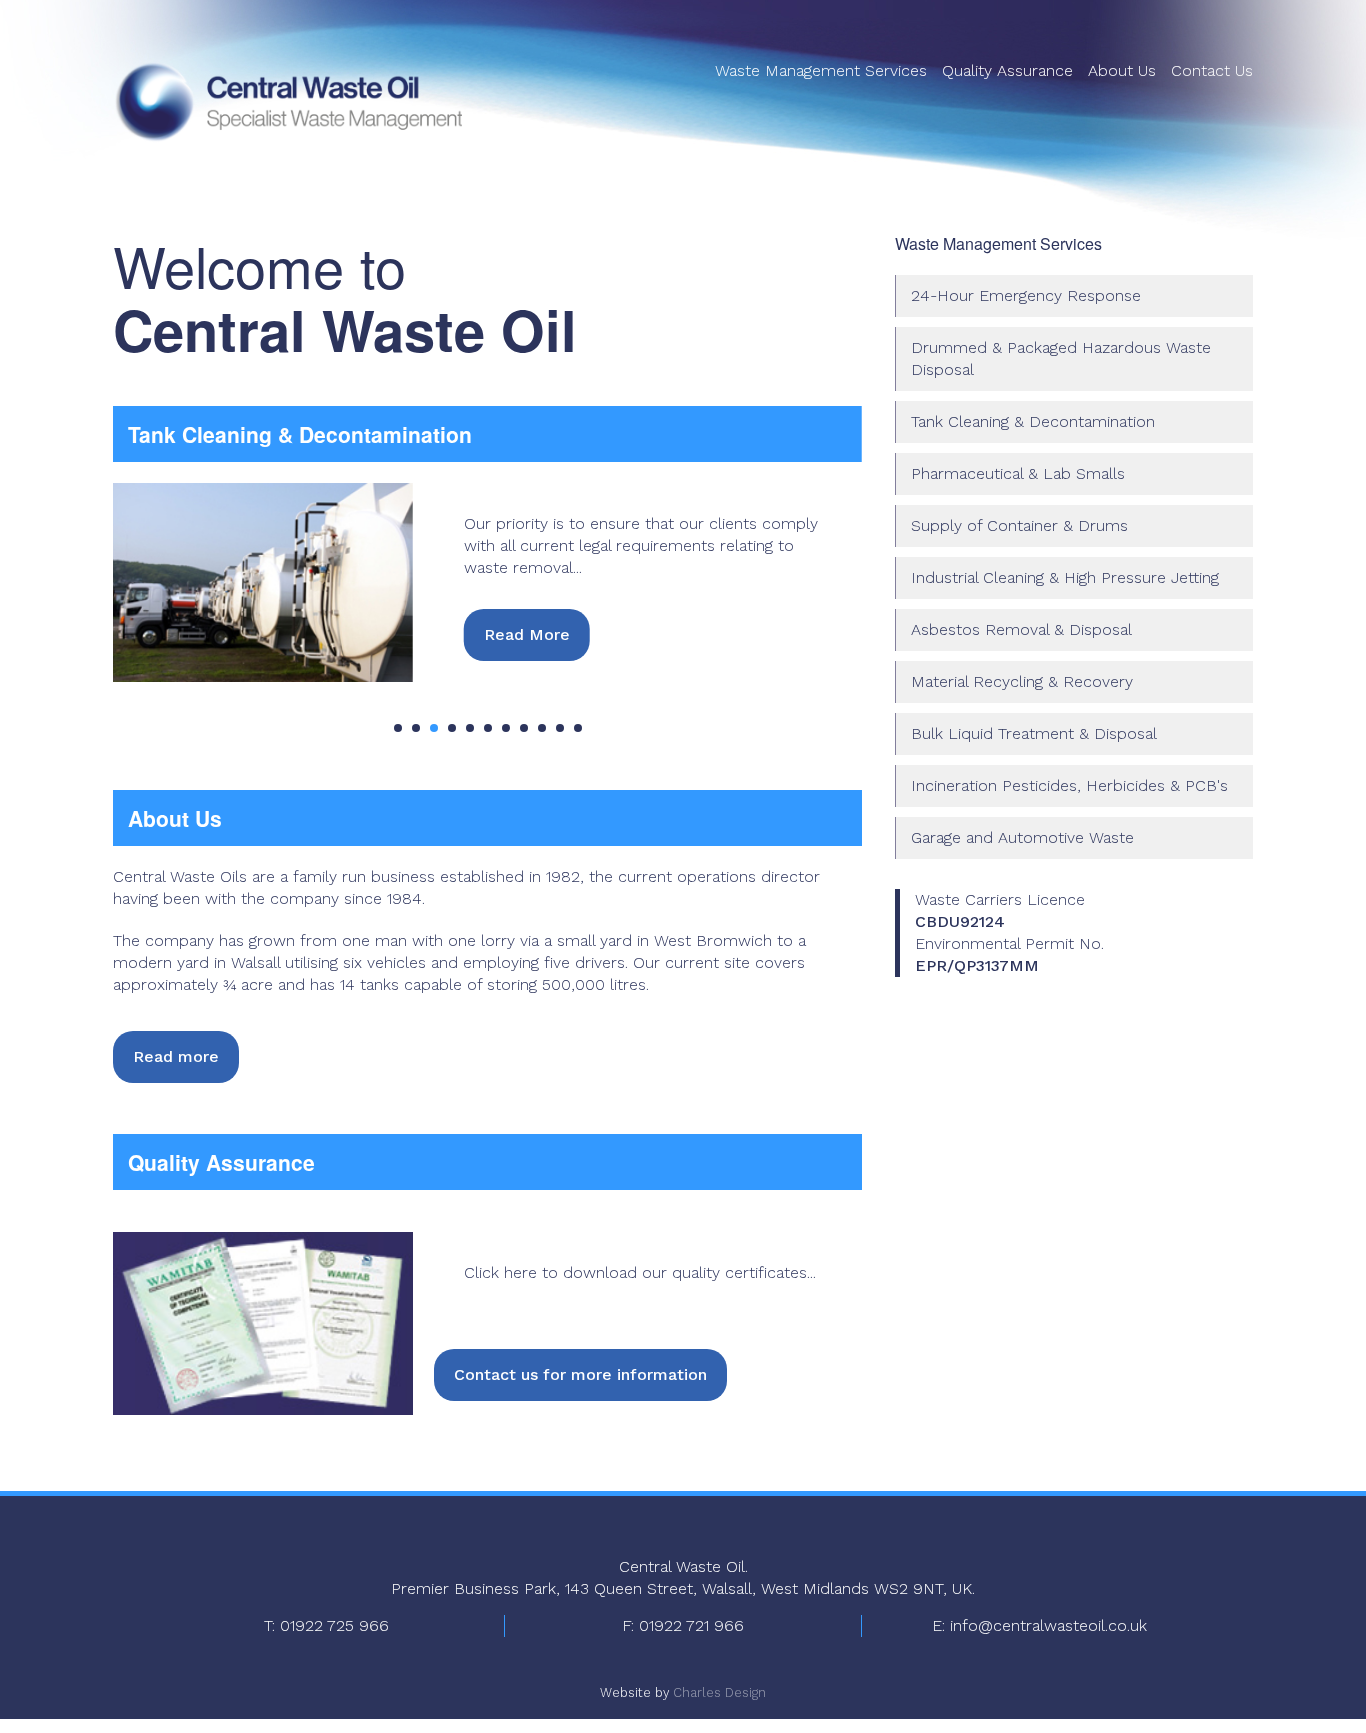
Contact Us (1212, 70)
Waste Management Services (821, 70)
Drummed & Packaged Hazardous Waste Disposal (1061, 358)
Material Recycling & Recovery (1022, 681)
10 (560, 728)
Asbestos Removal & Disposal (1021, 629)
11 (578, 728)
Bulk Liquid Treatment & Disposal (1034, 733)
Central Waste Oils (288, 101)
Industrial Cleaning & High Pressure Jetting (1065, 577)
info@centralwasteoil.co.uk (1048, 1625)
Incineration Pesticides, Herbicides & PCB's (1069, 785)
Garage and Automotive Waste (1022, 837)
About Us (1122, 70)
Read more (176, 1056)
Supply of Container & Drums (1019, 525)
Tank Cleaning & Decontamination (1033, 421)
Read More (527, 634)
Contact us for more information (580, 1374)
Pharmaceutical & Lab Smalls (1018, 473)
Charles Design (719, 1692)
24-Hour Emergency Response (1026, 295)
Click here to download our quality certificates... (640, 1272)
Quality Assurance (1007, 70)
